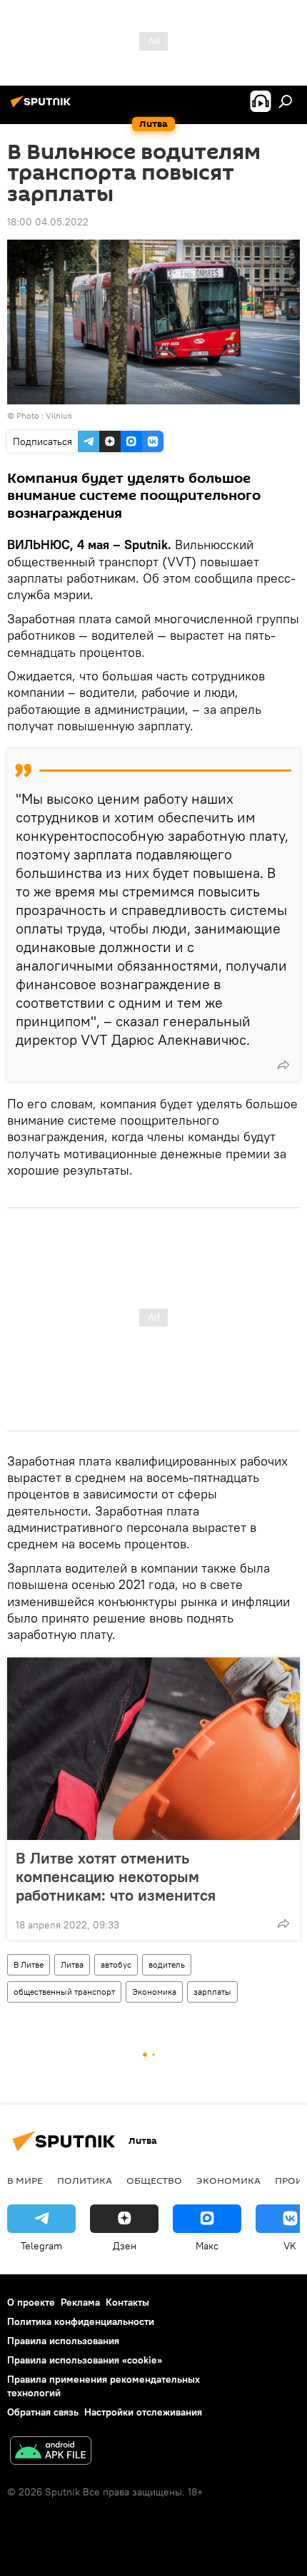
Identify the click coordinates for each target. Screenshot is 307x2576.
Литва (72, 1964)
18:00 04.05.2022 (48, 222)
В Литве (29, 1964)
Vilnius (59, 415)
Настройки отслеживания (143, 2412)
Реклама (80, 2302)
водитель (167, 1964)
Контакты (127, 2302)
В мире (25, 2180)
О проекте (31, 2302)
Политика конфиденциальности (81, 2321)
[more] (283, 1065)
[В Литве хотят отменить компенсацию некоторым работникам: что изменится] (153, 1749)
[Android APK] (51, 2452)
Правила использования (63, 2341)
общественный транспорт (64, 1992)
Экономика (154, 1992)
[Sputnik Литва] (43, 107)
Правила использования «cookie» (85, 2360)
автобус (116, 1964)
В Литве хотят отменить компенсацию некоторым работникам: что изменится (116, 1876)
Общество (154, 2180)
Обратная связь (43, 2412)
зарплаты (212, 1992)
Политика (85, 2180)
